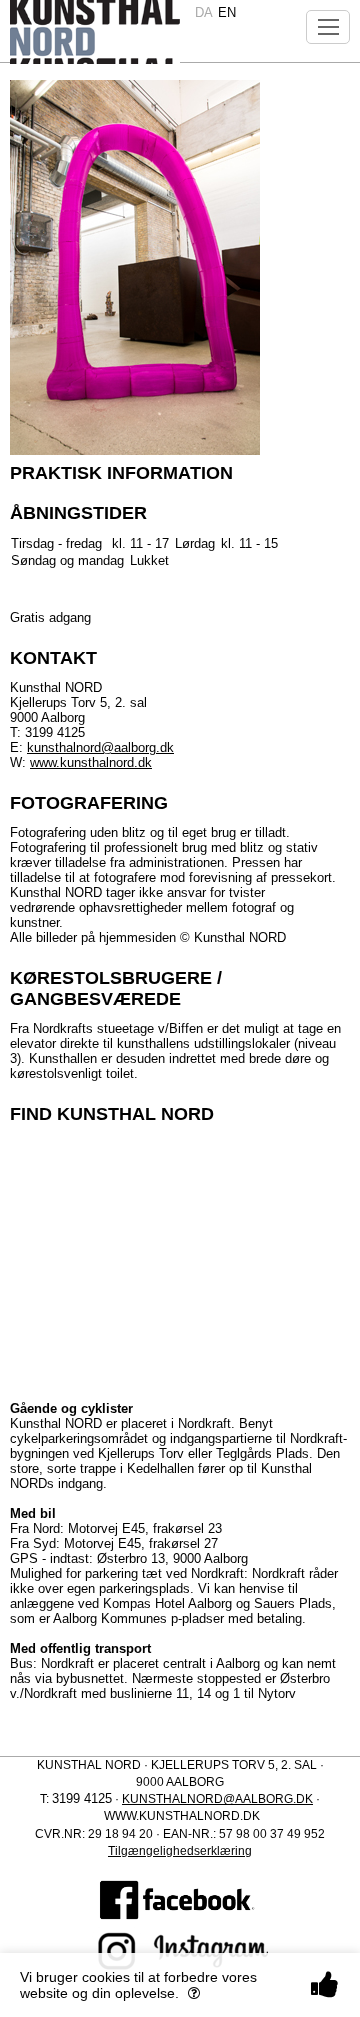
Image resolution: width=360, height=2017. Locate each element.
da (204, 12)
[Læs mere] (194, 1993)
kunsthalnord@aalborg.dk (100, 747)
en (227, 12)
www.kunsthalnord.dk (91, 762)
